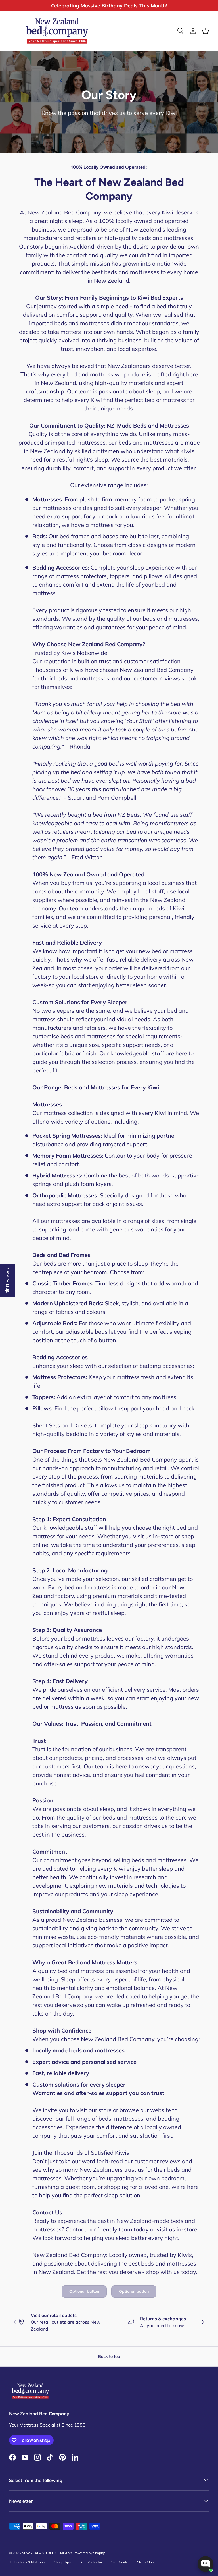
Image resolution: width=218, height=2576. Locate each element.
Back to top (109, 2356)
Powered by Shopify (89, 2553)
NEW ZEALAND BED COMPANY (47, 2553)
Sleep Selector (91, 2562)
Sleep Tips (63, 2562)
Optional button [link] (84, 2291)
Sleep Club (145, 2562)
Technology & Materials (27, 2562)
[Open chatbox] (206, 2564)
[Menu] (12, 31)
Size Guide (120, 2562)
